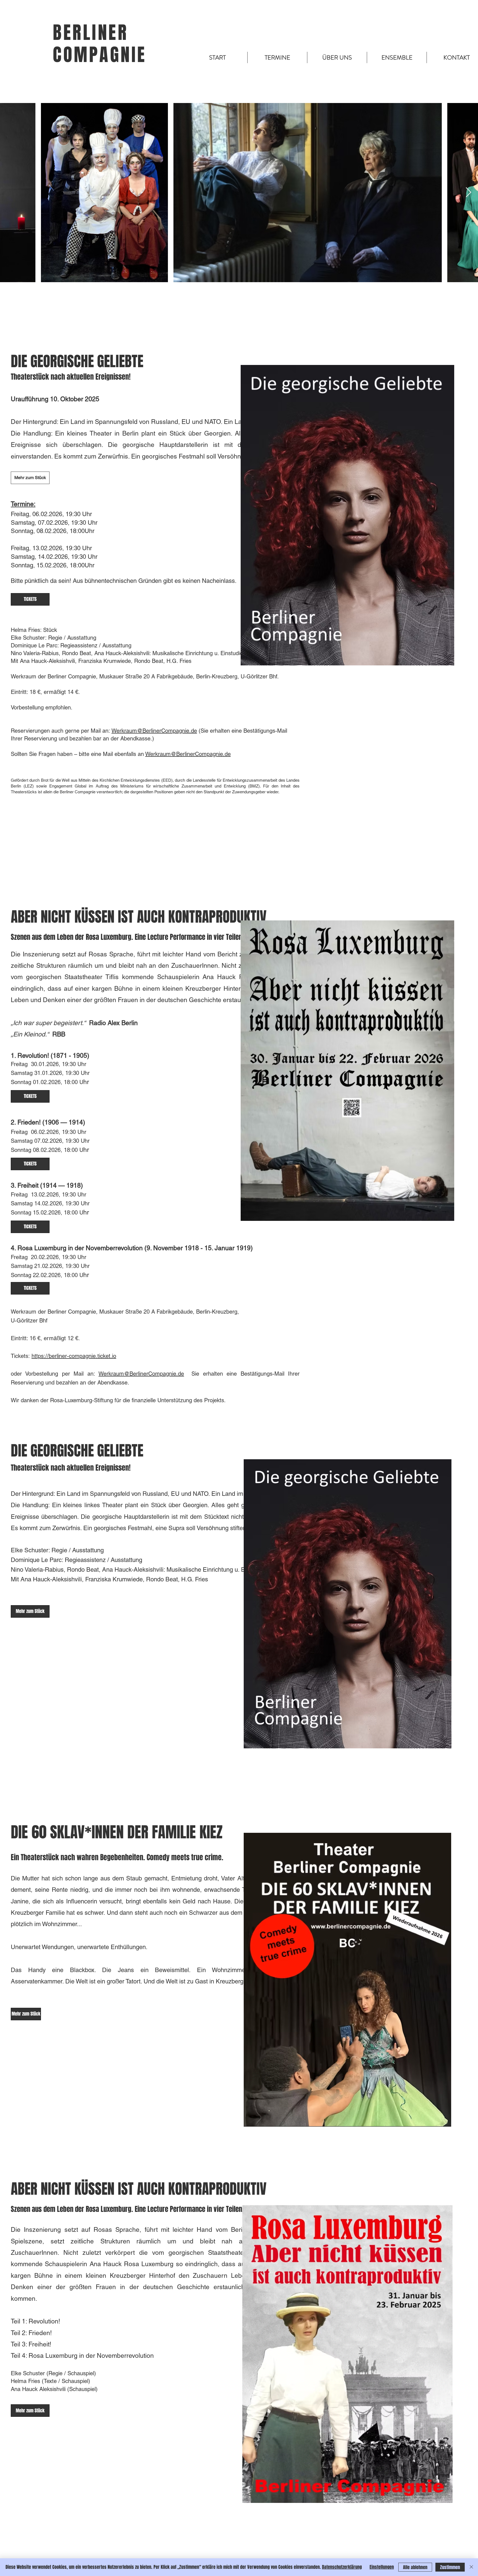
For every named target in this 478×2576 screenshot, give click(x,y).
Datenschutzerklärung (342, 2567)
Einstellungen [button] (382, 2567)
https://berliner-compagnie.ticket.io (74, 1356)
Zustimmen (450, 2567)
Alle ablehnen (415, 2567)
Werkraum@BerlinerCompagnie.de (154, 731)
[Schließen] (471, 2567)
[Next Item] (468, 193)
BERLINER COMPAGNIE (100, 44)
